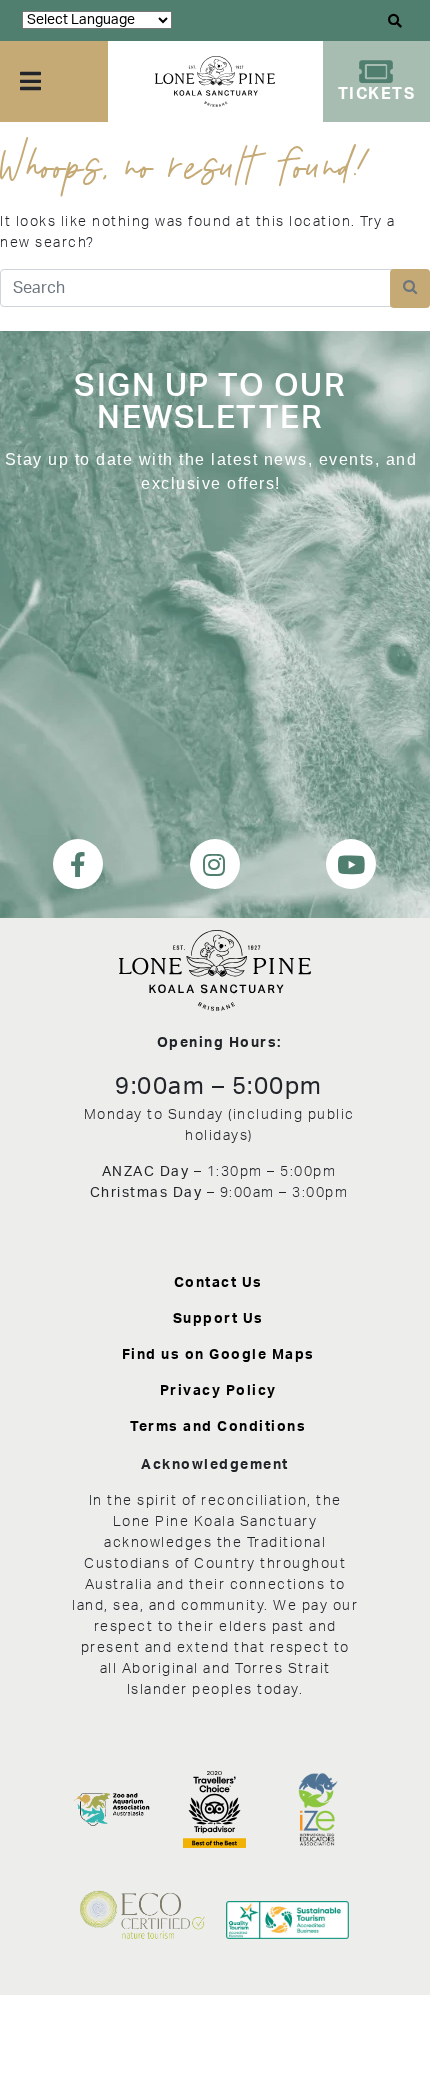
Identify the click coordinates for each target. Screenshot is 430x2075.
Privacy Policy (218, 1391)
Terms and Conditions (218, 1427)
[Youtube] (351, 864)
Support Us (218, 1319)
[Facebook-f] (78, 864)
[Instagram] (215, 864)
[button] (396, 21)
